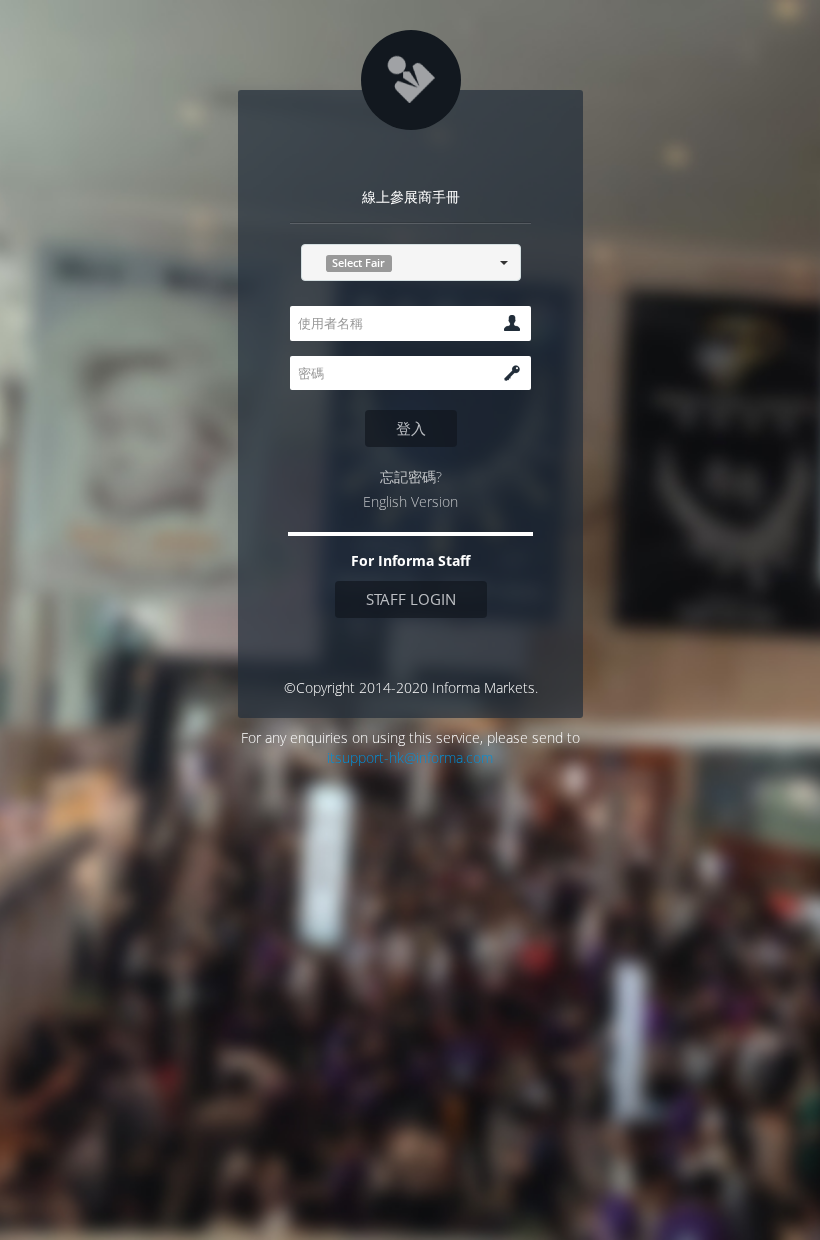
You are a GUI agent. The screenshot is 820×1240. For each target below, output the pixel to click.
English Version (410, 501)
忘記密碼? (410, 476)
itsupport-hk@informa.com (410, 757)
